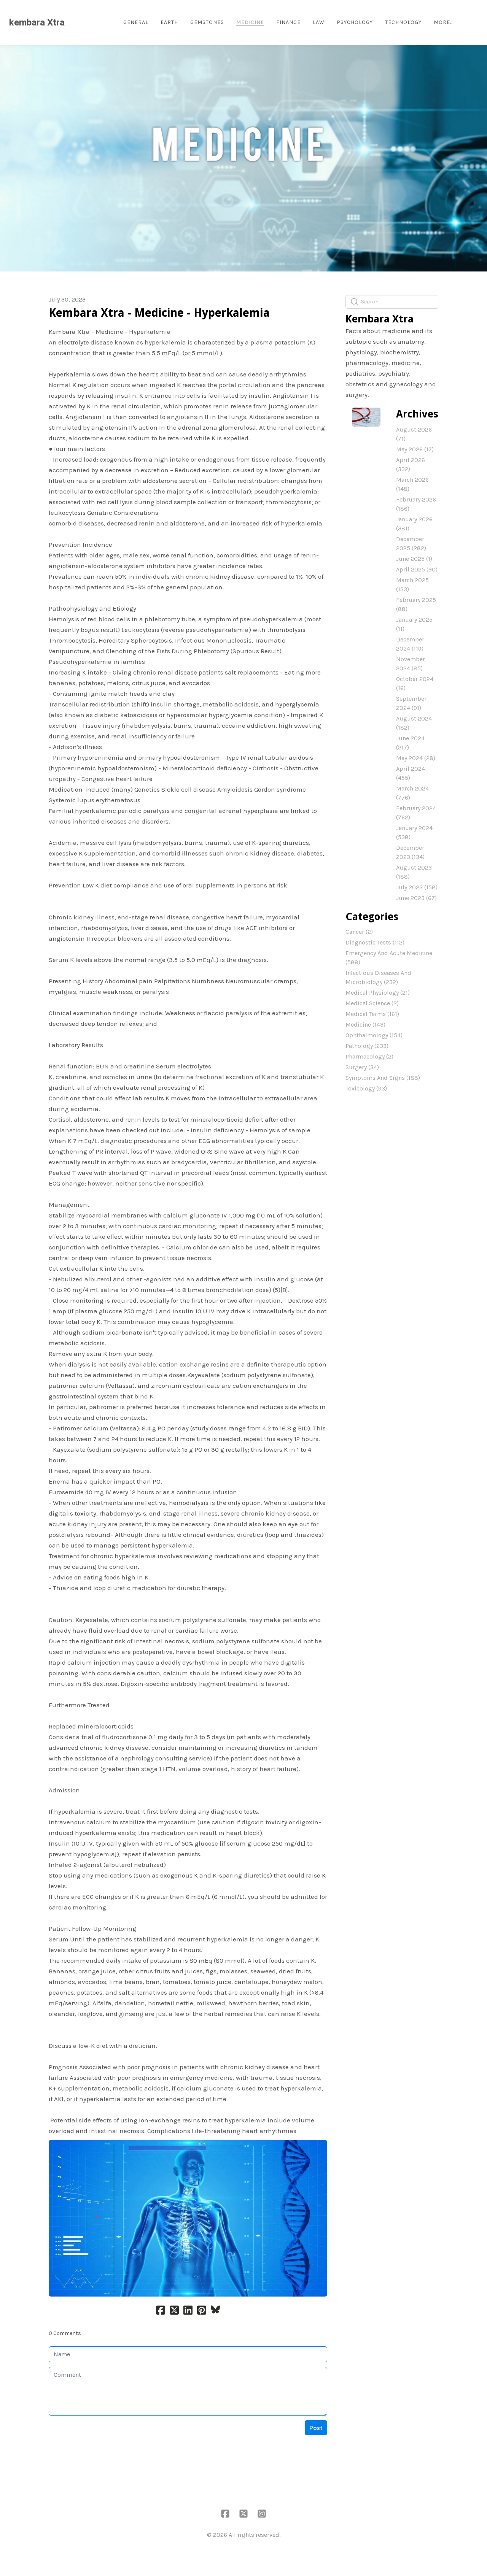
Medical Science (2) (372, 1003)
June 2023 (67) (416, 898)
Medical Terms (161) (372, 1014)
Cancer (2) (359, 932)
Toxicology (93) (366, 1088)
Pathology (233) (367, 1046)
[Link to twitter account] (243, 2514)
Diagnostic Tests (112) (375, 942)
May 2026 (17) (415, 449)
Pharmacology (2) (369, 1056)
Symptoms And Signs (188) (383, 1078)
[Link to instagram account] (262, 2514)
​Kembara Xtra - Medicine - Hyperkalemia (159, 313)
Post (316, 2428)
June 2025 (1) (414, 559)
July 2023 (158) (417, 887)
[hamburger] (74, 22)
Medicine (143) (365, 1025)
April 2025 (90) (417, 569)
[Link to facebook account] (225, 2514)
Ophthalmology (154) (374, 1035)
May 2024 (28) (416, 758)
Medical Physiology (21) (378, 993)
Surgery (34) (362, 1067)
